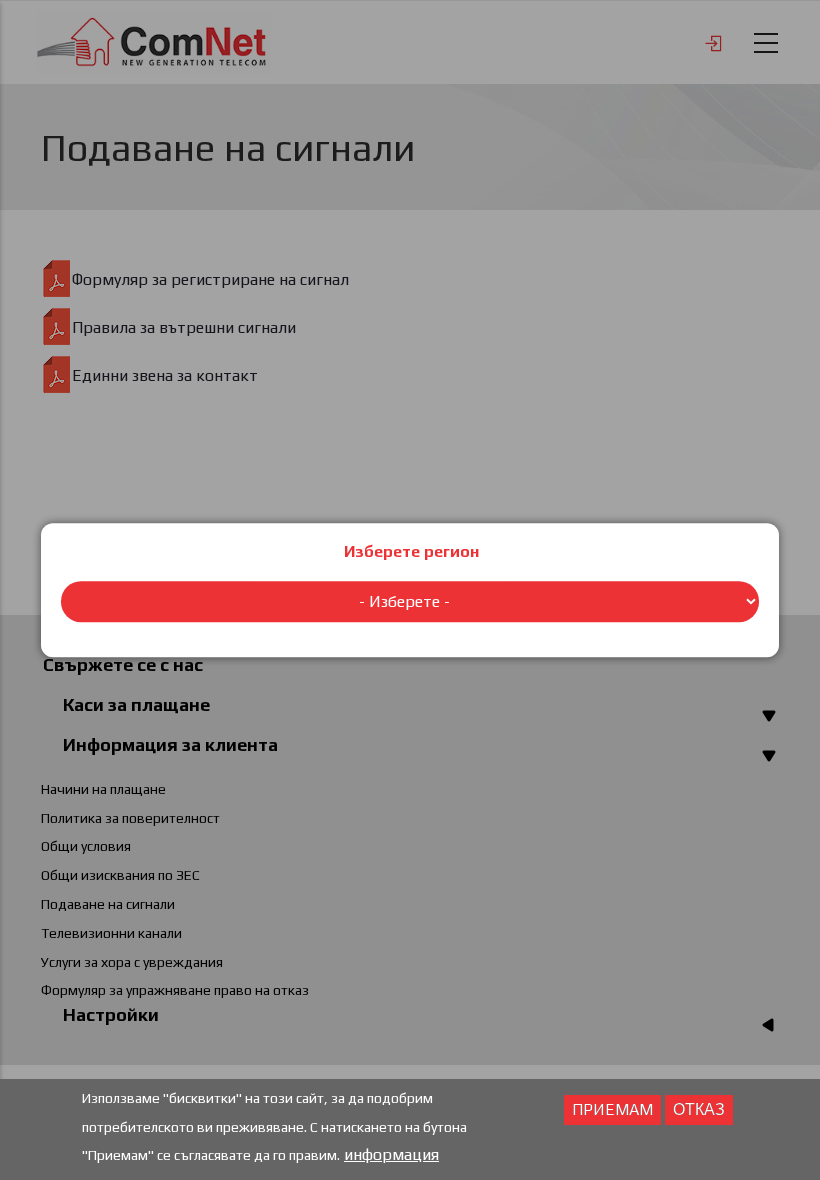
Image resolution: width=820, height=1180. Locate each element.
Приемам (612, 1109)
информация (391, 1154)
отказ (699, 1109)
